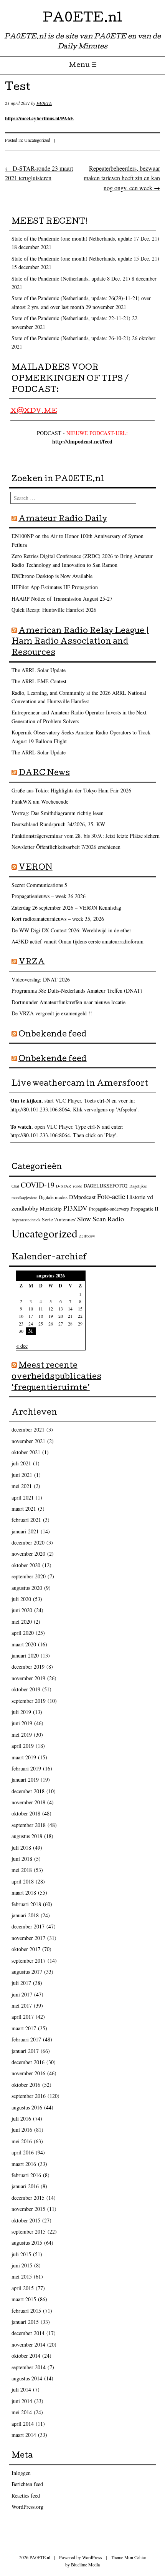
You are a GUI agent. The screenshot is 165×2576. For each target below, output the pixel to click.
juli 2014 (21, 2389)
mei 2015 (22, 2276)
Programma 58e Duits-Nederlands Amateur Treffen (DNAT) (77, 991)
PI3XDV (75, 1208)
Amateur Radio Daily (63, 520)
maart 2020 (24, 1644)
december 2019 (28, 1667)
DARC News (44, 774)
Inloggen (21, 2473)
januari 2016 (25, 2186)
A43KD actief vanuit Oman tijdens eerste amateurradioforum (78, 941)
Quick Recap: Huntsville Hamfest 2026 (54, 610)
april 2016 (23, 2152)
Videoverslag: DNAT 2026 (41, 979)
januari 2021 (25, 1531)
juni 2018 (22, 1859)
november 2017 (28, 1938)
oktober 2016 (26, 2085)
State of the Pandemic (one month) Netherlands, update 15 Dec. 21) (85, 258)
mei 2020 (22, 1622)
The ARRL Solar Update (39, 670)
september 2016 (29, 2096)
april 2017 (23, 2017)
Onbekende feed (53, 1035)
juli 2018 (21, 1848)
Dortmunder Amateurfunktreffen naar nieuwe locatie (68, 1002)
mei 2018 (22, 1870)
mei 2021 (22, 1486)
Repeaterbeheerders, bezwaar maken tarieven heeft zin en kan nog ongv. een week (122, 178)
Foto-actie (111, 1196)
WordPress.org (27, 2507)
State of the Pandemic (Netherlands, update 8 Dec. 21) (71, 278)
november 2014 (28, 2344)
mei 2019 (22, 1735)
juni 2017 (22, 1994)
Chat (15, 1186)
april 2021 (23, 1497)
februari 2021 (26, 1520)
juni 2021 (22, 1475)
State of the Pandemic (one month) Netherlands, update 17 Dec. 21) (85, 238)
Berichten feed (27, 2484)
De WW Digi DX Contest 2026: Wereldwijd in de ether (71, 930)
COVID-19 (38, 1185)
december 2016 (28, 2062)
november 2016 (28, 2073)
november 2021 (28, 1441)
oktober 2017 (26, 1949)
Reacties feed (26, 2495)
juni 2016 (22, 2130)
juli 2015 (21, 2254)
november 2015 (28, 2209)
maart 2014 (24, 2435)
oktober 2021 (26, 1452)
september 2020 (29, 1576)
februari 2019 (26, 1768)
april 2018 (23, 1881)
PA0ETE (44, 103)
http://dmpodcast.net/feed (82, 441)
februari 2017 (26, 2039)
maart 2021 (24, 1509)
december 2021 (28, 1429)
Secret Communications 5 (39, 885)
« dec (22, 1346)
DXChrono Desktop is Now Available (52, 576)
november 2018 (28, 1802)
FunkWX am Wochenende (40, 801)
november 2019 (28, 1678)
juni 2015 (22, 2265)
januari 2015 (25, 2322)
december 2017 (28, 1926)
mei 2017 (22, 2005)
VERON (35, 868)
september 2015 (29, 2231)
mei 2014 (22, 2412)
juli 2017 (21, 1983)
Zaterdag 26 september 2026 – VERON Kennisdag (66, 908)
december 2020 (28, 1542)
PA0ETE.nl (82, 19)
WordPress (92, 2557)
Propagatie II (144, 1209)
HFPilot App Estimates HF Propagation (55, 587)
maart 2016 (24, 2164)
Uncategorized (37, 140)
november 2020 (28, 1554)
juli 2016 (21, 2118)
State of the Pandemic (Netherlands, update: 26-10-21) (71, 338)
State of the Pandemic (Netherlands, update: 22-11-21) (71, 318)
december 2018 (28, 1791)
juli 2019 (21, 1712)
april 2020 (23, 1633)
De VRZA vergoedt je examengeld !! (52, 1013)
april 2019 (23, 1746)
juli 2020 (21, 1599)
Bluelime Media (85, 2564)
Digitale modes (53, 1197)
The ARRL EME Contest (39, 681)
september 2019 (29, 1701)
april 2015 (23, 2288)
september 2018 (29, 1825)
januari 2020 (25, 1655)
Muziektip (51, 1209)
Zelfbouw (87, 1236)
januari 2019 (25, 1780)
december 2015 (28, 2198)
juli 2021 (21, 1463)
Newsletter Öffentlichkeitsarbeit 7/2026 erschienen (66, 847)
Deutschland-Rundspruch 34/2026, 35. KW (58, 824)
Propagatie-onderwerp (109, 1209)
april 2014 (23, 2424)
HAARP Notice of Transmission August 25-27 (62, 599)
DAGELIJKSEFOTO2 (106, 1186)
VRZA (32, 963)
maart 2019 (24, 1757)
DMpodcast (82, 1197)
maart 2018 (24, 1893)
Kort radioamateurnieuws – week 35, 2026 (58, 919)
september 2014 (29, 2367)
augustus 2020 (27, 1588)
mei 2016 (22, 2141)
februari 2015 (26, 2311)
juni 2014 (22, 2401)
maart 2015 (24, 2299)
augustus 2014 (27, 2378)
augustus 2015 (27, 2243)
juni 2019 (22, 1723)
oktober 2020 (26, 1565)
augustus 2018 (27, 1836)
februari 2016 (26, 2175)
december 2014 (28, 2333)
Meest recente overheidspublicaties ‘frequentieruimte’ (56, 1377)
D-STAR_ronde (69, 1186)
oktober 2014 (26, 2356)
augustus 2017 (27, 1972)
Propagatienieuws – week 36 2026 (49, 896)
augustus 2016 (27, 2107)
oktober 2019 (26, 1689)
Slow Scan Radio (101, 1219)
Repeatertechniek (26, 1220)
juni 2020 (22, 1610)
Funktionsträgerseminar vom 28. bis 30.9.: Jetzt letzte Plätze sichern (86, 836)
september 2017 (29, 1961)
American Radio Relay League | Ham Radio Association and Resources (80, 643)
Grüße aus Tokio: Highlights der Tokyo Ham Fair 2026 (71, 790)
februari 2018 (26, 1904)
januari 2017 (25, 2051)
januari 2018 (25, 1915)
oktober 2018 (26, 1813)
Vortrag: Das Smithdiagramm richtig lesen (58, 813)
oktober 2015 (26, 2220)
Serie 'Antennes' (59, 1219)
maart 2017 (24, 2028)
